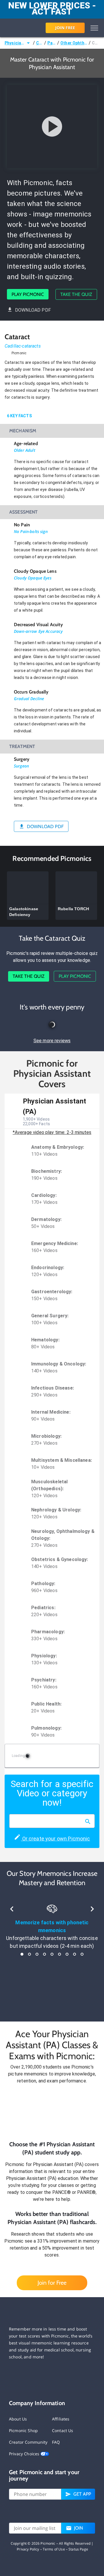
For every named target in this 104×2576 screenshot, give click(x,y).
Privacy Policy (28, 2549)
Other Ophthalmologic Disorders (74, 43)
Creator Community (28, 2442)
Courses (40, 43)
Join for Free (52, 2283)
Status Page (78, 2549)
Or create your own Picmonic (55, 1839)
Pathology (52, 43)
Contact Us (63, 2430)
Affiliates (61, 2419)
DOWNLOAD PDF (33, 310)
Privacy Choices (25, 2454)
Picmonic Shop (23, 2430)
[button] (52, 2112)
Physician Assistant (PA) (15, 43)
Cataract (96, 43)
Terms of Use (54, 2549)
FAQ (56, 2442)
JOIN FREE (65, 28)
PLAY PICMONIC (28, 294)
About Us (18, 2419)
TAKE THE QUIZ (76, 294)
